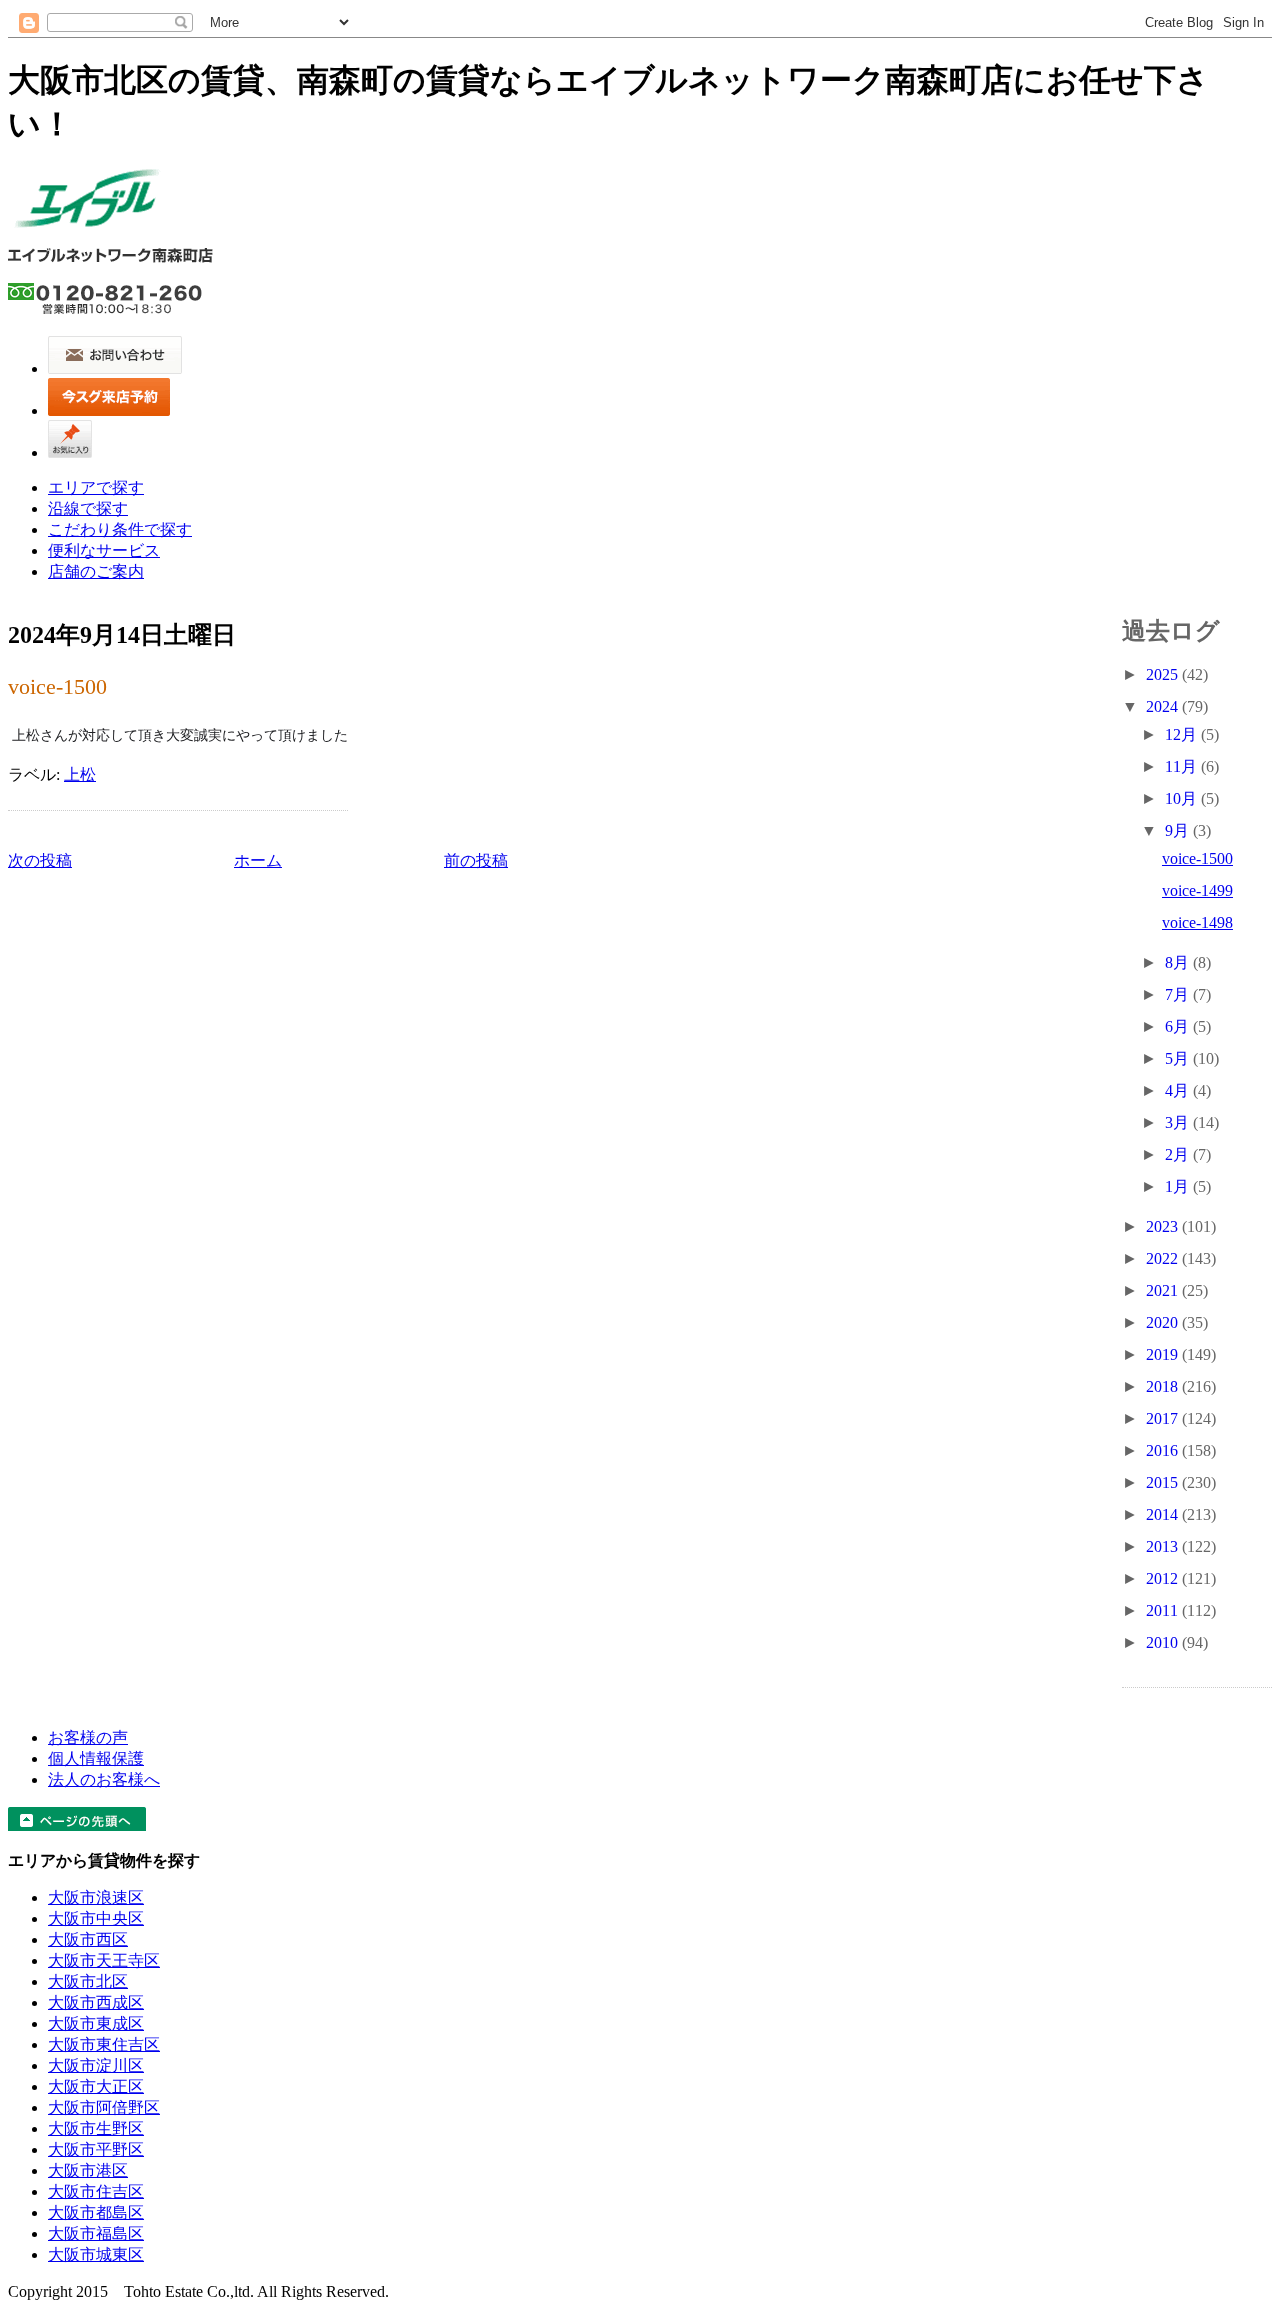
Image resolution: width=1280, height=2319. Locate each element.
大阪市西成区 (96, 2002)
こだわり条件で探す (120, 529)
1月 (1179, 1186)
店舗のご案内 (96, 571)
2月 (1179, 1154)
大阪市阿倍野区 (104, 2107)
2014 (1164, 1514)
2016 (1164, 1450)
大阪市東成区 (96, 2023)
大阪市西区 (88, 1939)
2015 (1164, 1482)
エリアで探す (96, 487)
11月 (1183, 766)
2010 (1164, 1642)
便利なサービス (104, 550)
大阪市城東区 (96, 2254)
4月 (1179, 1090)
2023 (1164, 1226)
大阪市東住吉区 (104, 2044)
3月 (1179, 1122)
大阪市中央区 (96, 1918)
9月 (1179, 830)
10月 (1183, 798)
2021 (1164, 1290)
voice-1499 (1197, 890)
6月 (1179, 1026)
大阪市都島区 (96, 2212)
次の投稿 (40, 860)
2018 (1164, 1386)
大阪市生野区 (96, 2128)
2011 (1164, 1610)
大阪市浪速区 (96, 1897)
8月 (1179, 962)
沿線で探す (88, 508)
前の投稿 (476, 860)
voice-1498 (1197, 922)
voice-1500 (57, 686)
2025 (1164, 674)
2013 (1164, 1546)
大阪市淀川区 (96, 2065)
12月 (1183, 734)
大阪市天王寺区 (104, 1960)
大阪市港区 (88, 2170)
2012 (1164, 1578)
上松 (80, 774)
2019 (1164, 1354)
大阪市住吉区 (96, 2191)
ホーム (258, 860)
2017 (1164, 1418)
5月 (1179, 1058)
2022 (1164, 1258)
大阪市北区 (88, 1981)
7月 (1179, 994)
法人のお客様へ (104, 1779)
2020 (1164, 1322)
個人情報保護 (96, 1758)
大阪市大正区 (96, 2086)
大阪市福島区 (96, 2233)
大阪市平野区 (96, 2149)
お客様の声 (88, 1737)
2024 (1164, 706)
